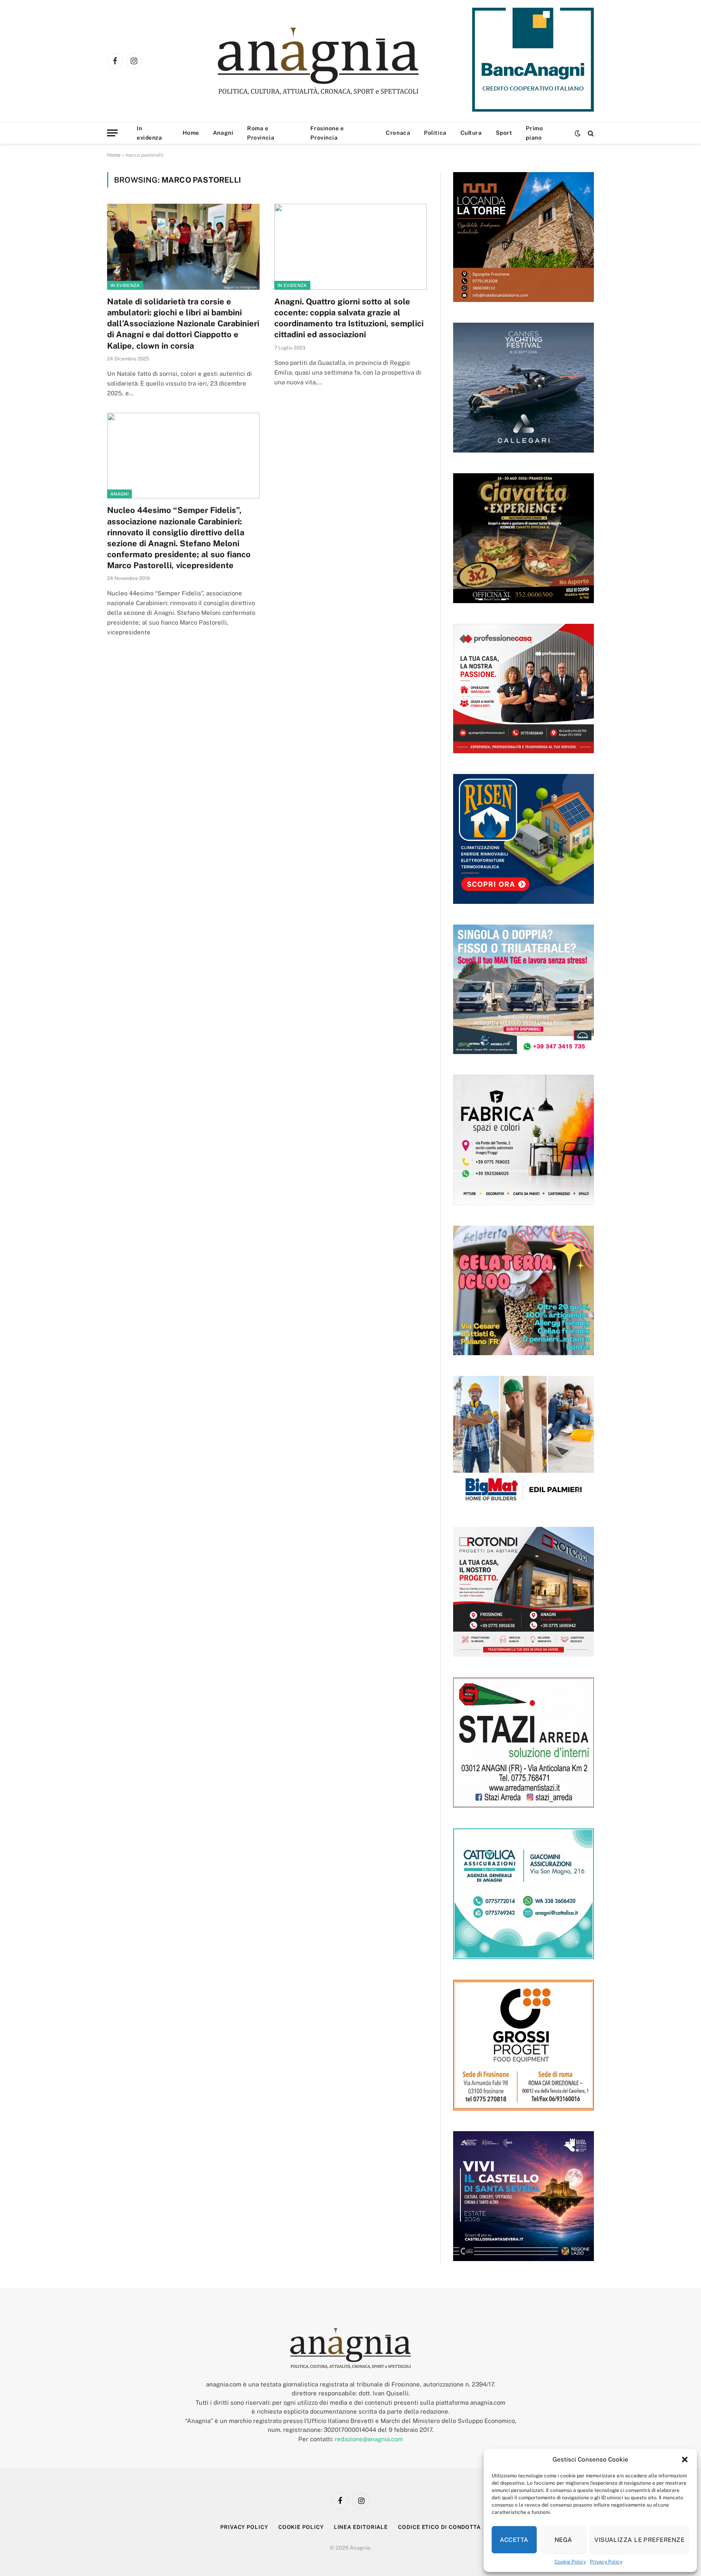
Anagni (223, 133)
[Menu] (112, 133)
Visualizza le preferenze (639, 2540)
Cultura (471, 133)
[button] (685, 2460)
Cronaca (398, 133)
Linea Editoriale (361, 2527)
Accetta (514, 2540)
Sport (504, 133)
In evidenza (149, 133)
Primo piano (534, 133)
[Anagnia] (341, 61)
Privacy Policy (606, 2562)
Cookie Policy (570, 2562)
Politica (435, 133)
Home (191, 133)
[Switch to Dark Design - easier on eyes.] (578, 133)
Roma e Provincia (261, 133)
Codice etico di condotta (439, 2527)
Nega (563, 2540)
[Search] (590, 133)
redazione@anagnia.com (369, 2439)
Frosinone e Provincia (327, 133)
